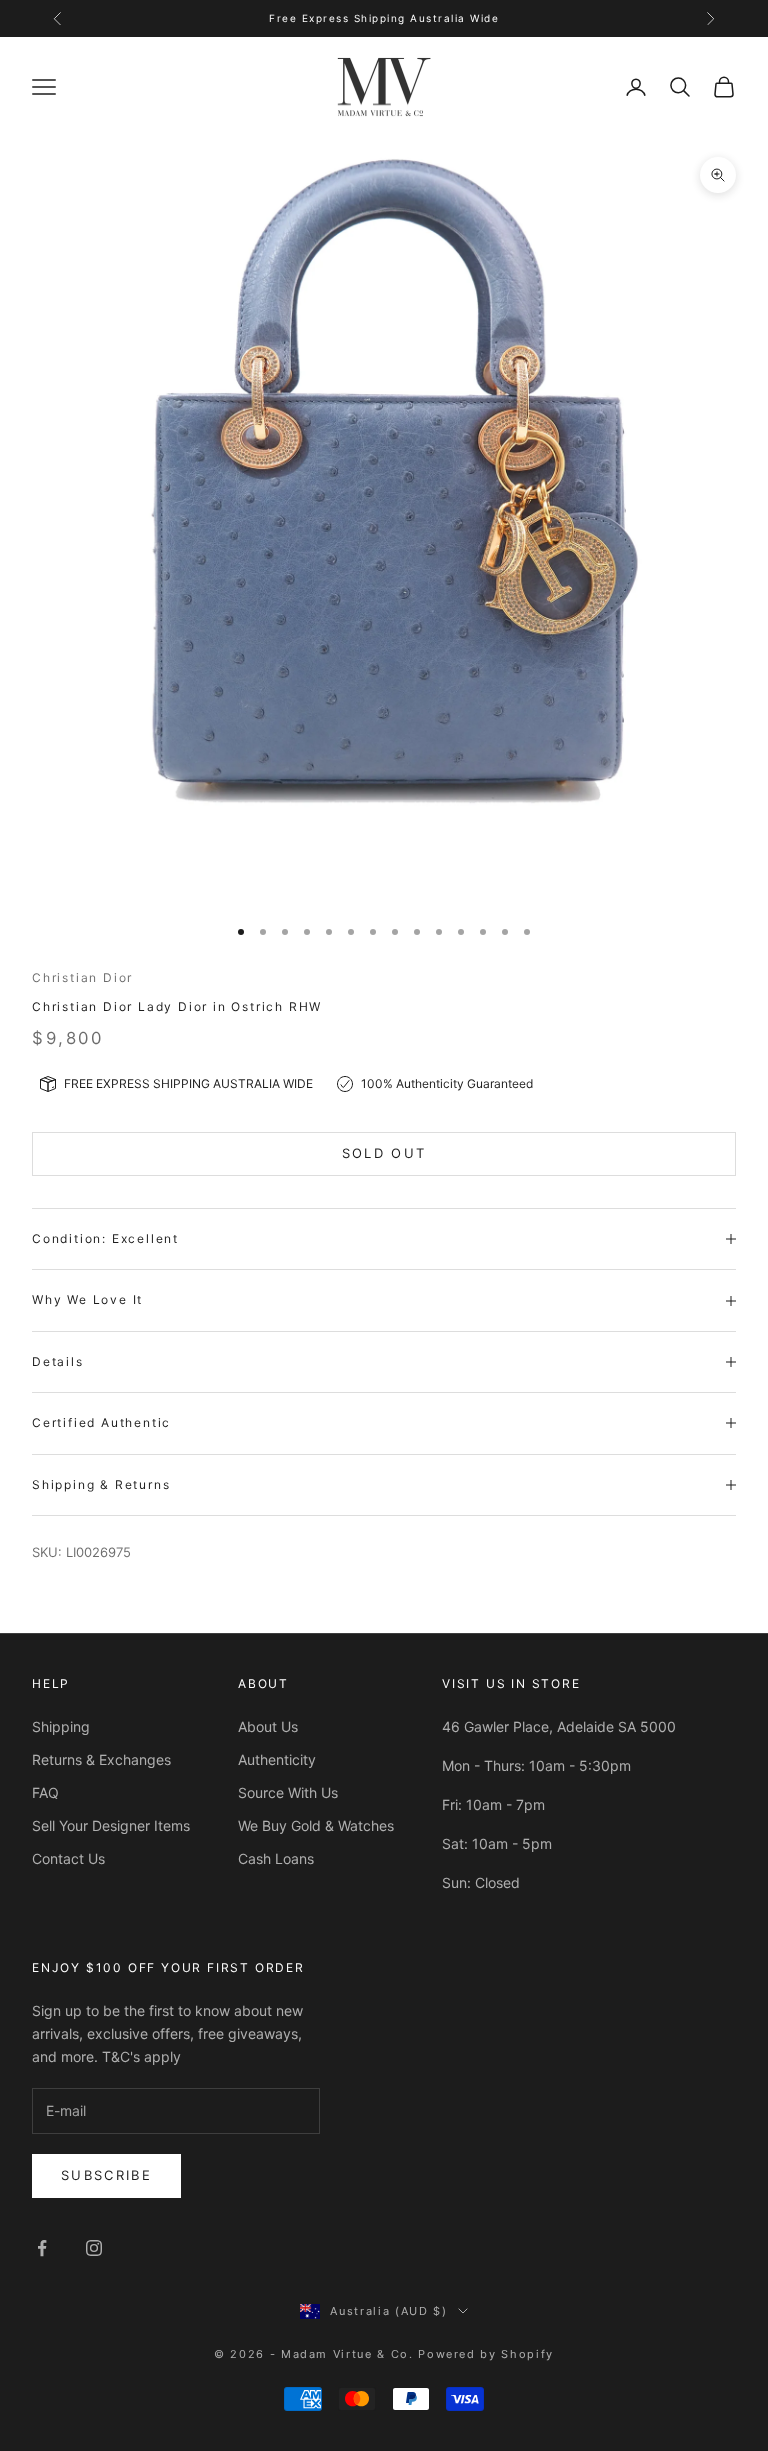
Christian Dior (82, 977)
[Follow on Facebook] (42, 2248)
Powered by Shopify (486, 2354)
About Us (268, 1726)
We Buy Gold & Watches (316, 1825)
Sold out (384, 1153)
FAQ (45, 1792)
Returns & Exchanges (101, 1759)
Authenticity (277, 1759)
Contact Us (68, 1858)
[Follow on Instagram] (94, 2248)
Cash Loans (276, 1858)
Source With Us (288, 1792)
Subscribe (106, 2175)
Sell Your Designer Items (111, 1825)
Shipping (61, 1726)
